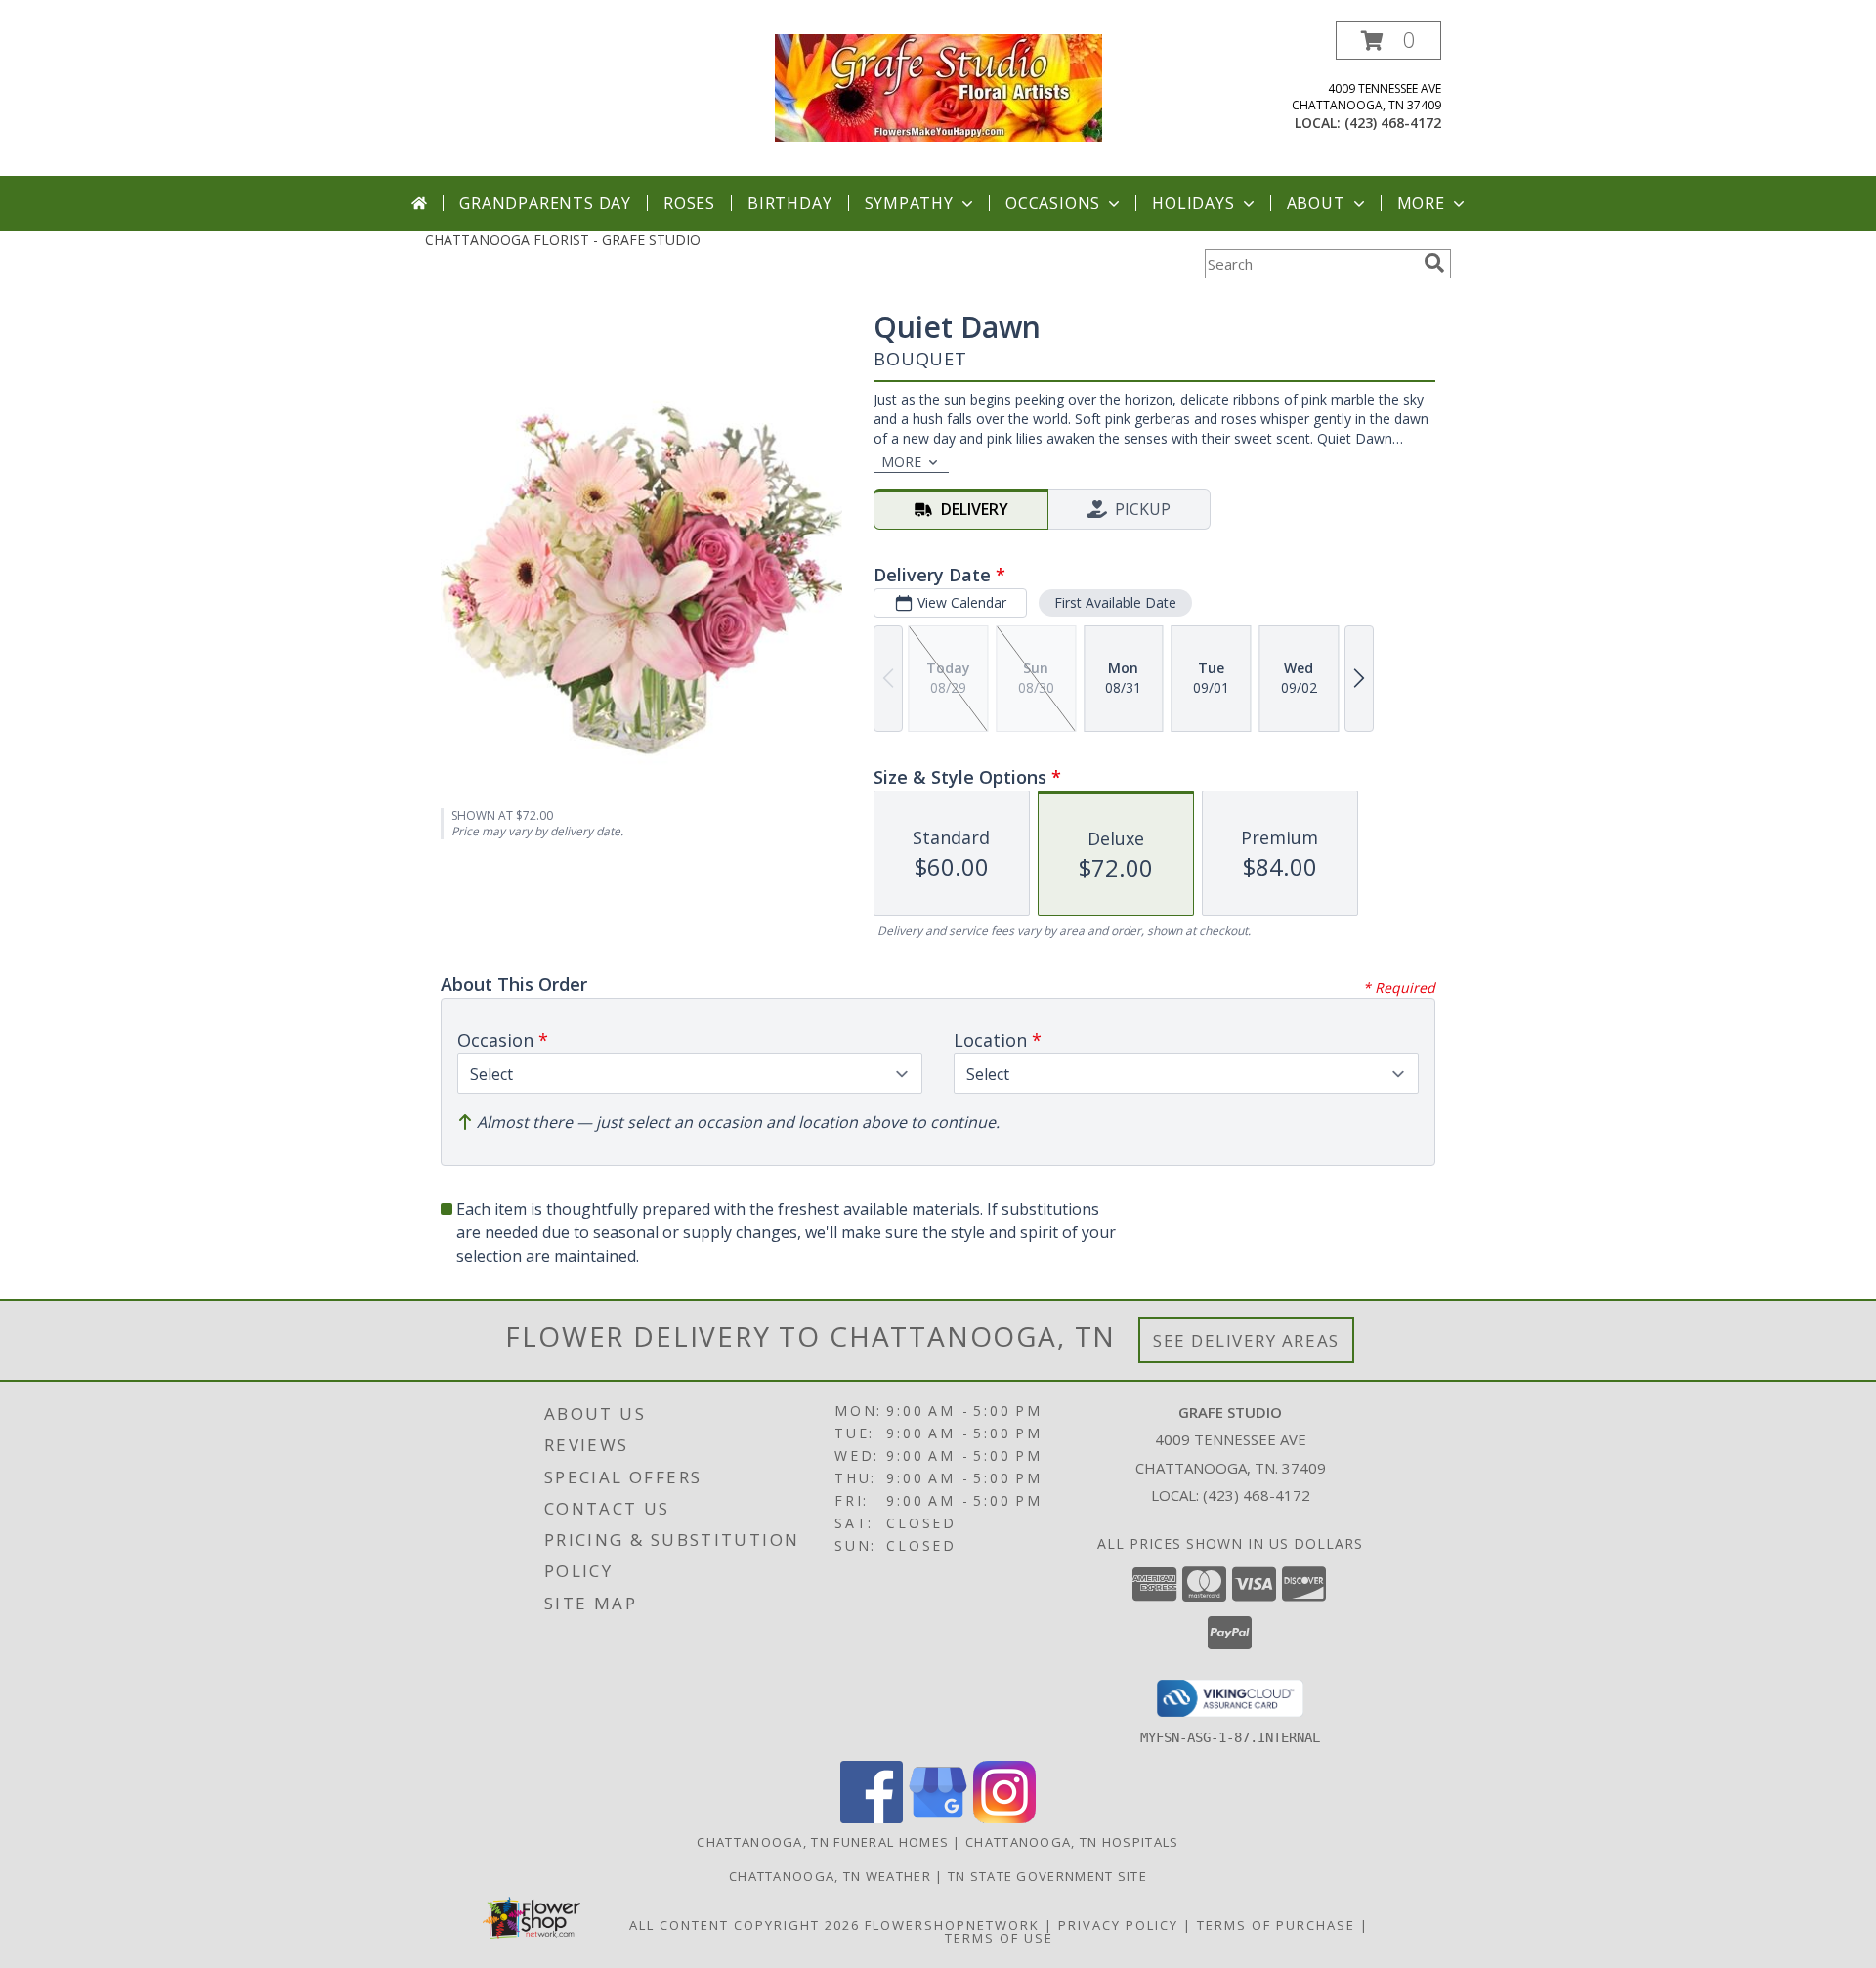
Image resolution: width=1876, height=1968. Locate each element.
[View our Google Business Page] (938, 1818)
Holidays (1193, 203)
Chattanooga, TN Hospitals (1072, 1842)
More (1421, 203)
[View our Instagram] (1004, 1818)
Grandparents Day (545, 203)
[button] (1388, 41)
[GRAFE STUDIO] (938, 86)
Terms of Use (999, 1938)
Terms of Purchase (1276, 1925)
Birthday (789, 203)
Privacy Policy (1118, 1925)
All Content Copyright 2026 (745, 1925)
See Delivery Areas (1246, 1340)
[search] (1434, 263)
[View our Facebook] (872, 1818)
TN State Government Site (1047, 1876)
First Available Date (1115, 602)
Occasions (1053, 203)
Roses (689, 203)
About (1316, 203)
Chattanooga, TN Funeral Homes (823, 1842)
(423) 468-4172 (1393, 123)
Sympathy (909, 203)
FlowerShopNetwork (952, 1925)
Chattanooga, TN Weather (830, 1876)
